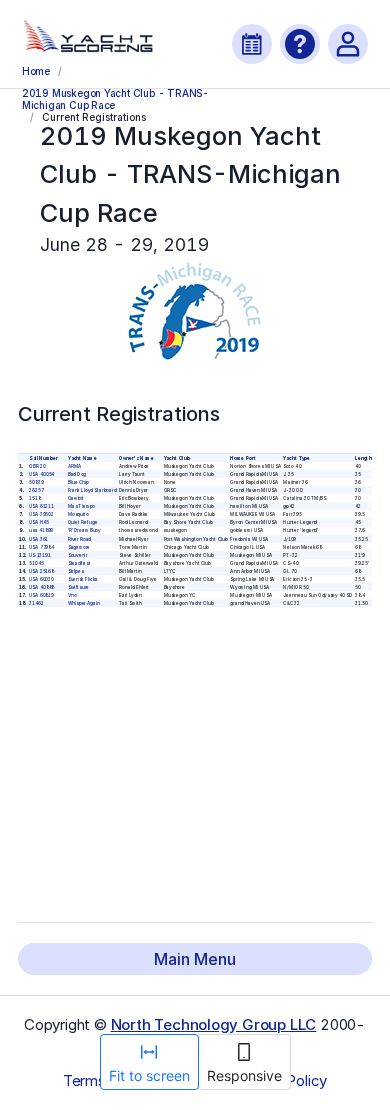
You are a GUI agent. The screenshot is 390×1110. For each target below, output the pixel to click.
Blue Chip (77, 481)
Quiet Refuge (82, 521)
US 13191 (39, 554)
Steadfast (78, 562)
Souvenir (77, 554)
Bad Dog (76, 473)
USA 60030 (41, 578)
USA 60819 (41, 594)
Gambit (75, 497)
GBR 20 (37, 465)
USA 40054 (41, 473)
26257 (36, 489)
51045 (36, 562)
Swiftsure (77, 586)
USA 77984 (41, 546)
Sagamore (78, 546)
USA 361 (38, 538)
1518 (34, 497)
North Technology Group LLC (214, 1024)
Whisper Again (83, 602)
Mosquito (77, 513)
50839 (36, 481)
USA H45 (39, 521)
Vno (71, 594)
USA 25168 (41, 570)
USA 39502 (41, 513)
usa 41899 (41, 530)
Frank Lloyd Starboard (91, 489)
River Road (79, 538)
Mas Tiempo (80, 505)
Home (36, 71)
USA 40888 (41, 586)
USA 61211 (41, 505)
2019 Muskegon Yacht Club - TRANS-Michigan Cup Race (115, 98)
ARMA (73, 465)
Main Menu (195, 959)
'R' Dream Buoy (83, 530)
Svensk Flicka (82, 578)
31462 (36, 602)
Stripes (75, 570)
